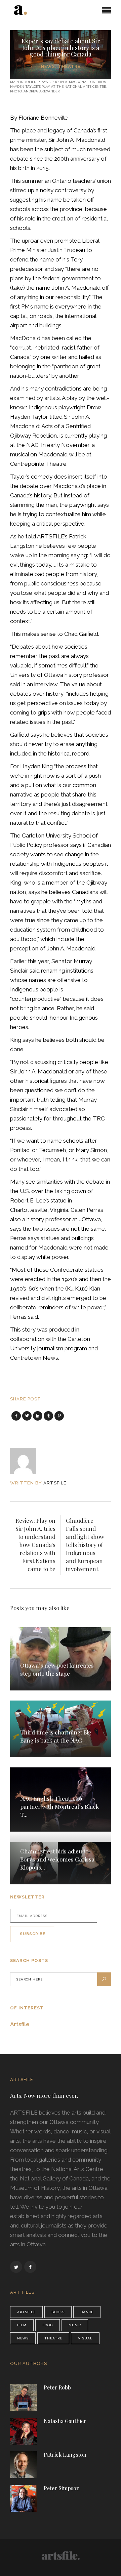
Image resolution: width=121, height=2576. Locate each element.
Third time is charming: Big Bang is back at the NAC (56, 1736)
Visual (85, 2338)
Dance (87, 2312)
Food (48, 2325)
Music (75, 2325)
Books (58, 2312)
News (48, 66)
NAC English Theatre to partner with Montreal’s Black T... (59, 1806)
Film (22, 2325)
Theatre (69, 66)
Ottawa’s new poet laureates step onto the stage (57, 1669)
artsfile (55, 1483)
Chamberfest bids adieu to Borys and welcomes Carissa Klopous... (57, 1859)
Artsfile (20, 2024)
